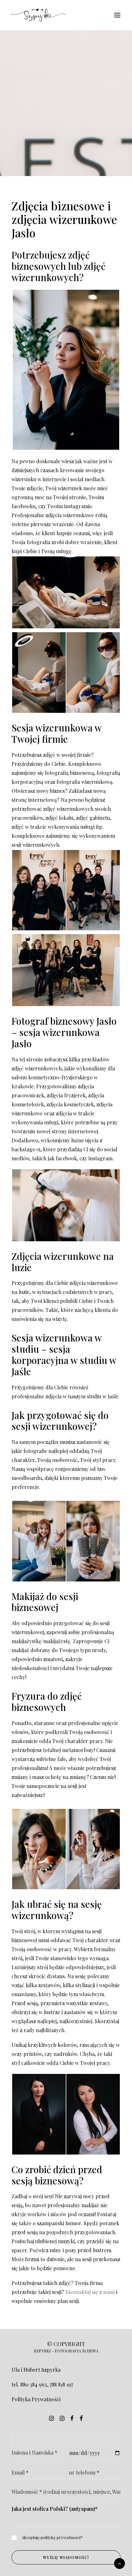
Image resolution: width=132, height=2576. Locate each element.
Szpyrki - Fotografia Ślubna (66, 2351)
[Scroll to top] (120, 2563)
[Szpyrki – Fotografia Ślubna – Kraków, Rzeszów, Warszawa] (38, 15)
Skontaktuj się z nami (90, 2292)
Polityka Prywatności (36, 2399)
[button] (117, 15)
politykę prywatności (61, 2537)
